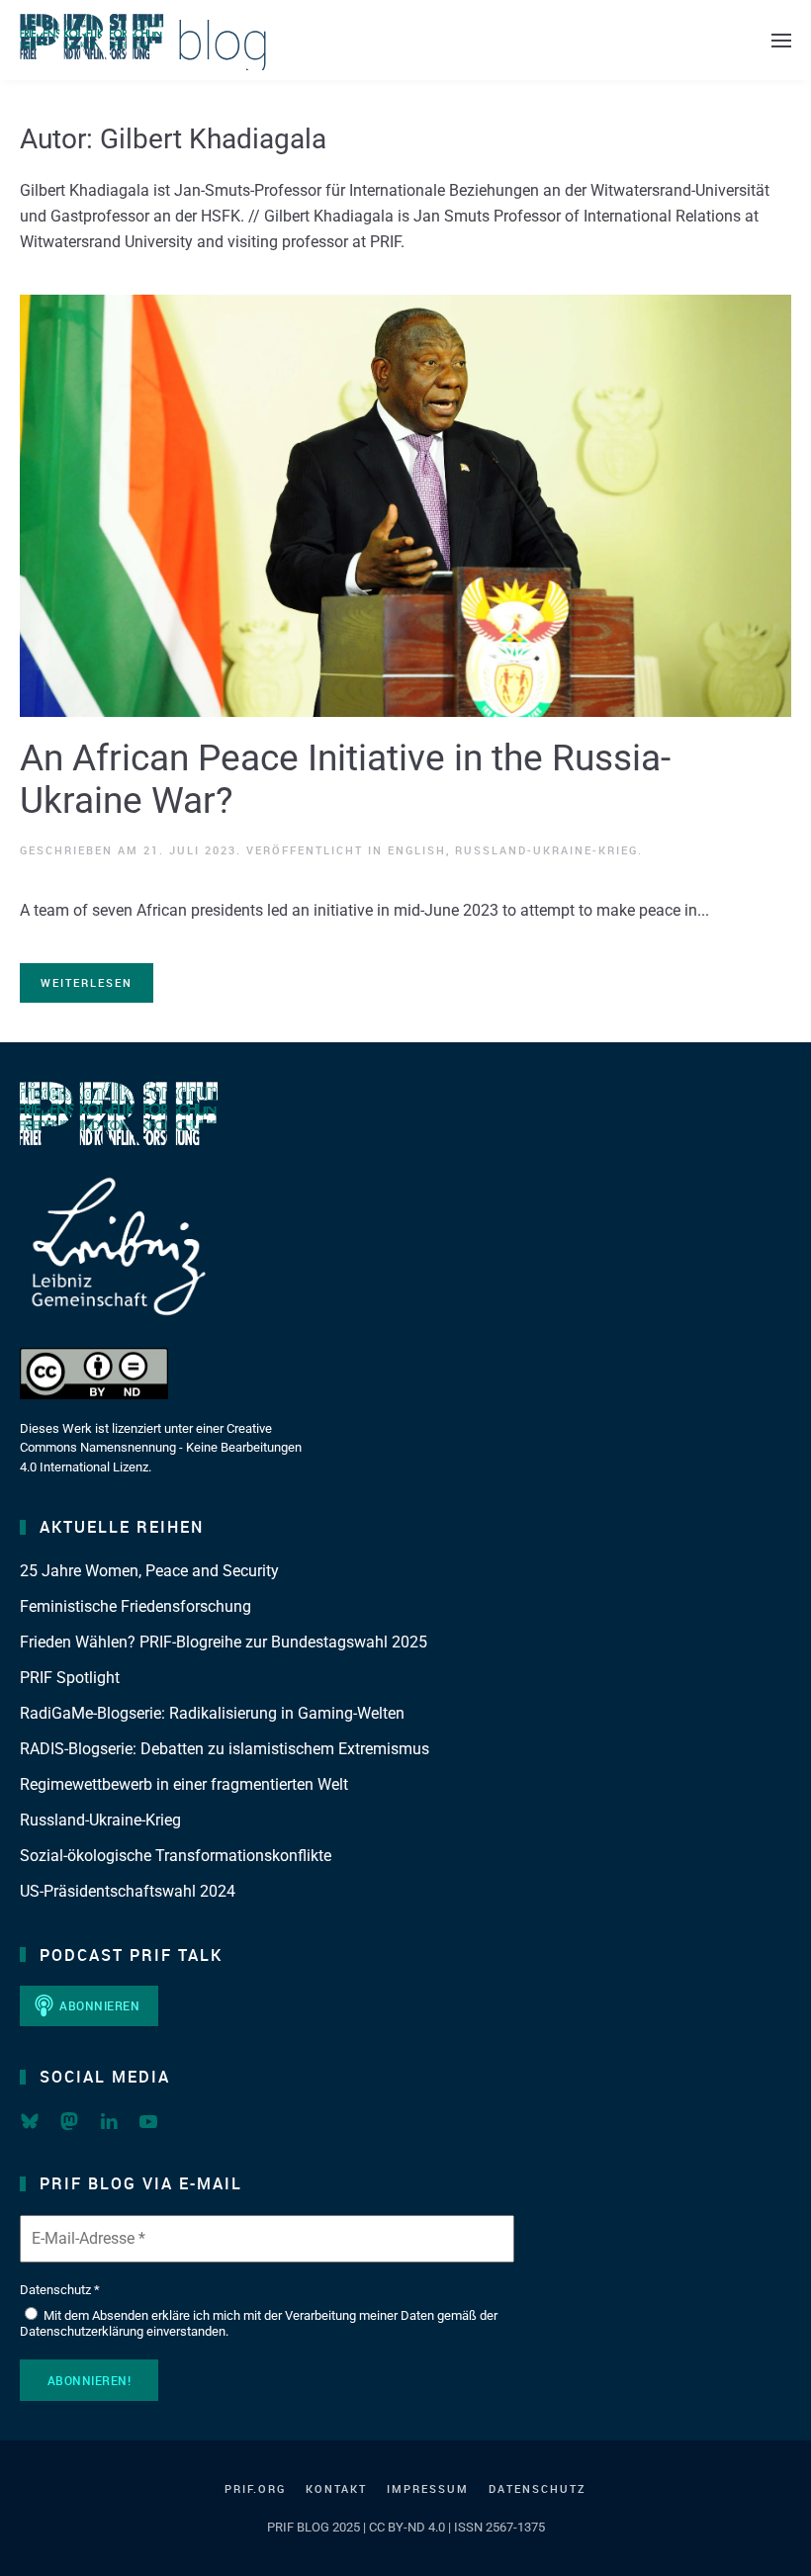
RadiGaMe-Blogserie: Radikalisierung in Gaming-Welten (212, 1713)
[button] (781, 40)
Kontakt (336, 2488)
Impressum (428, 2488)
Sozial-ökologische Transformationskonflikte (176, 1856)
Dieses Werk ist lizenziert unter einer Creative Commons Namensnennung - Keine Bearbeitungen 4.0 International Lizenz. (161, 1448)
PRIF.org (255, 2488)
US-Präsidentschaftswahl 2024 (128, 1891)
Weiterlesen (87, 982)
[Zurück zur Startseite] (143, 40)
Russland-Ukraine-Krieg (546, 850)
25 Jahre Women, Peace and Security (149, 1571)
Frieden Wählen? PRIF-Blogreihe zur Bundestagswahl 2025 (224, 1642)
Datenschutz (538, 2488)
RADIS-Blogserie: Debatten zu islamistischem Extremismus (225, 1749)
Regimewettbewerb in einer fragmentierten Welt (184, 1784)
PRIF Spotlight (70, 1678)
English (417, 850)
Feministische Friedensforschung (135, 1606)
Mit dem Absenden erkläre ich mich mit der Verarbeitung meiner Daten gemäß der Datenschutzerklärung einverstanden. (259, 2323)
